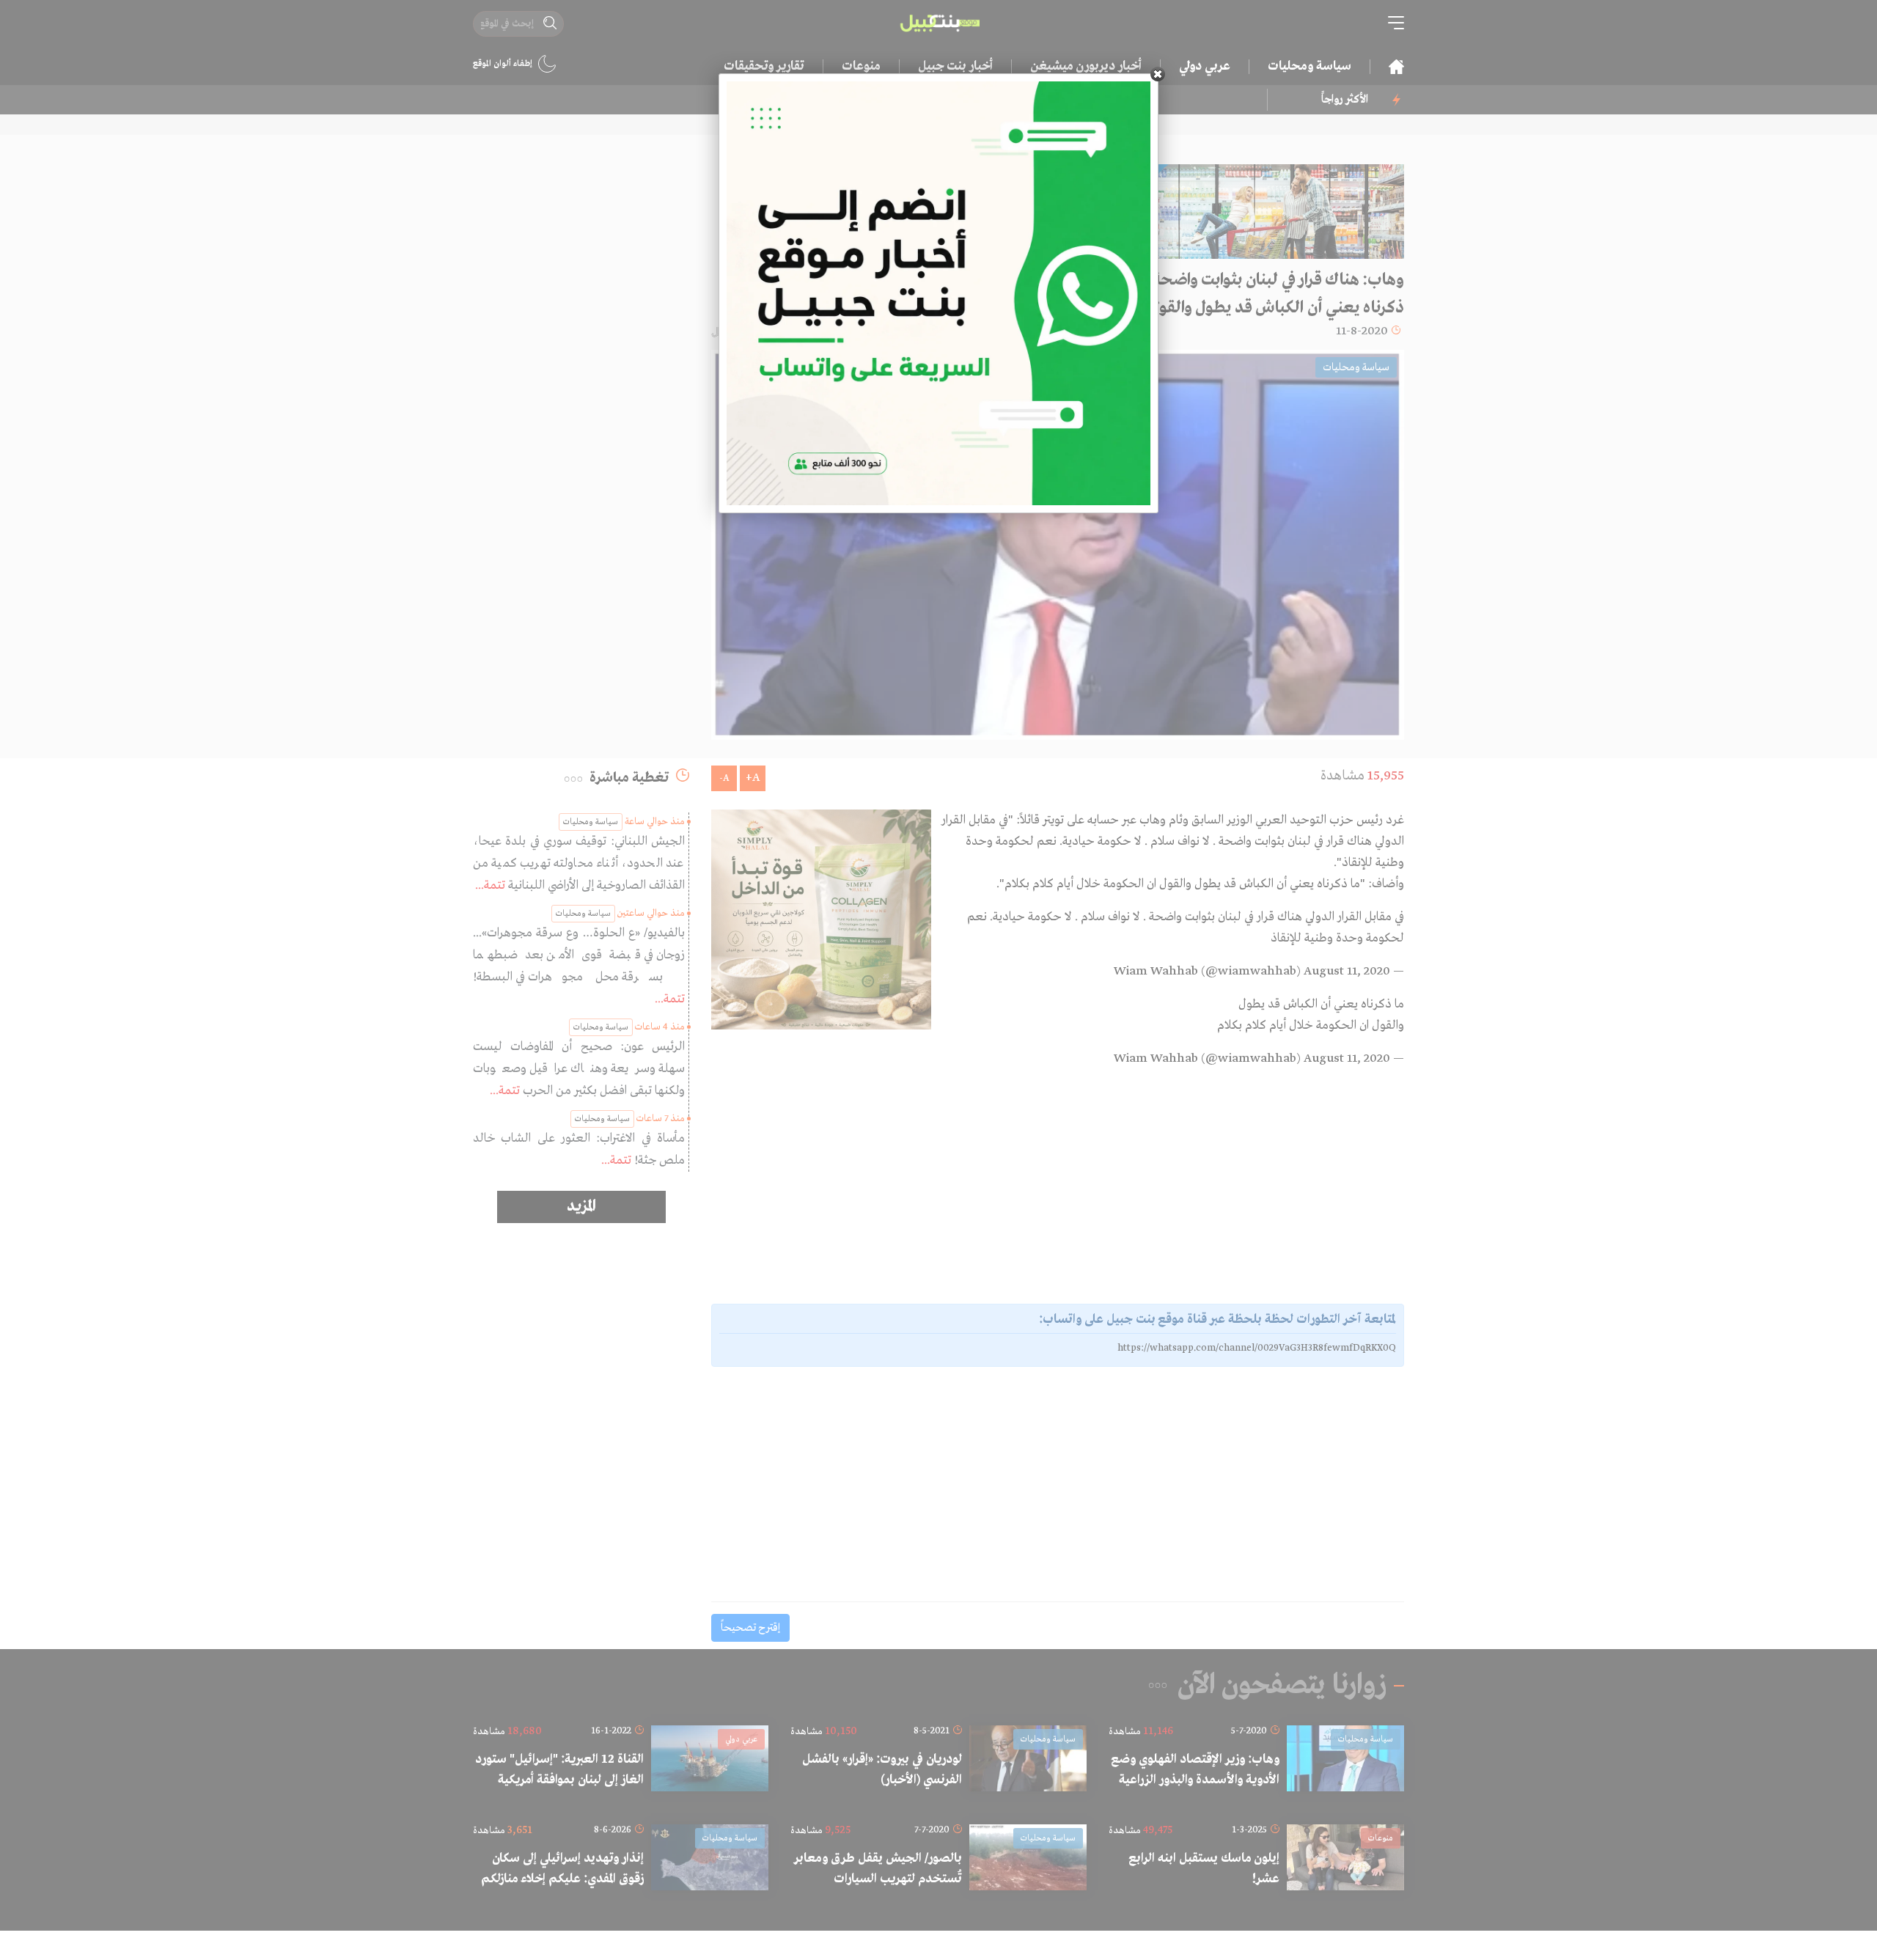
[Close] (1158, 74)
